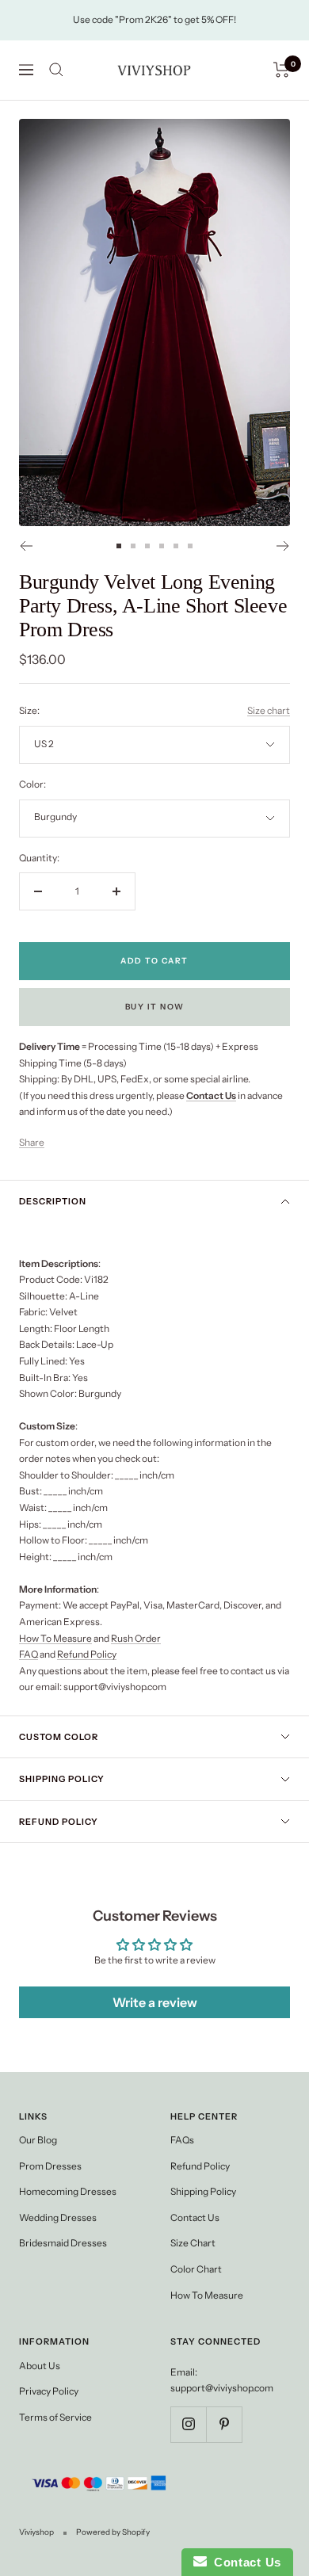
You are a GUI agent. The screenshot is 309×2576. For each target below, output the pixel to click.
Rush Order (136, 1638)
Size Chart (193, 2243)
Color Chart (196, 2269)
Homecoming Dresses (68, 2191)
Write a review (155, 2002)
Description (53, 1201)
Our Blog (38, 2140)
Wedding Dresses (58, 2217)
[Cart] (282, 70)
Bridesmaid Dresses (63, 2243)
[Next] (283, 546)
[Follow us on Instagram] (188, 2424)
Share (32, 1142)
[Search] (56, 70)
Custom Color (59, 1737)
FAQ (29, 1654)
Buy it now (155, 1007)
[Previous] (26, 546)
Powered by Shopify (113, 2532)
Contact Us (195, 2217)
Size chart (269, 710)
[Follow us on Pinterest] (224, 2424)
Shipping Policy (62, 1779)
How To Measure (55, 1638)
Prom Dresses (50, 2166)
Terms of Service (55, 2417)
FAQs (182, 2140)
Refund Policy (87, 1654)
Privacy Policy (49, 2391)
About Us (40, 2366)
